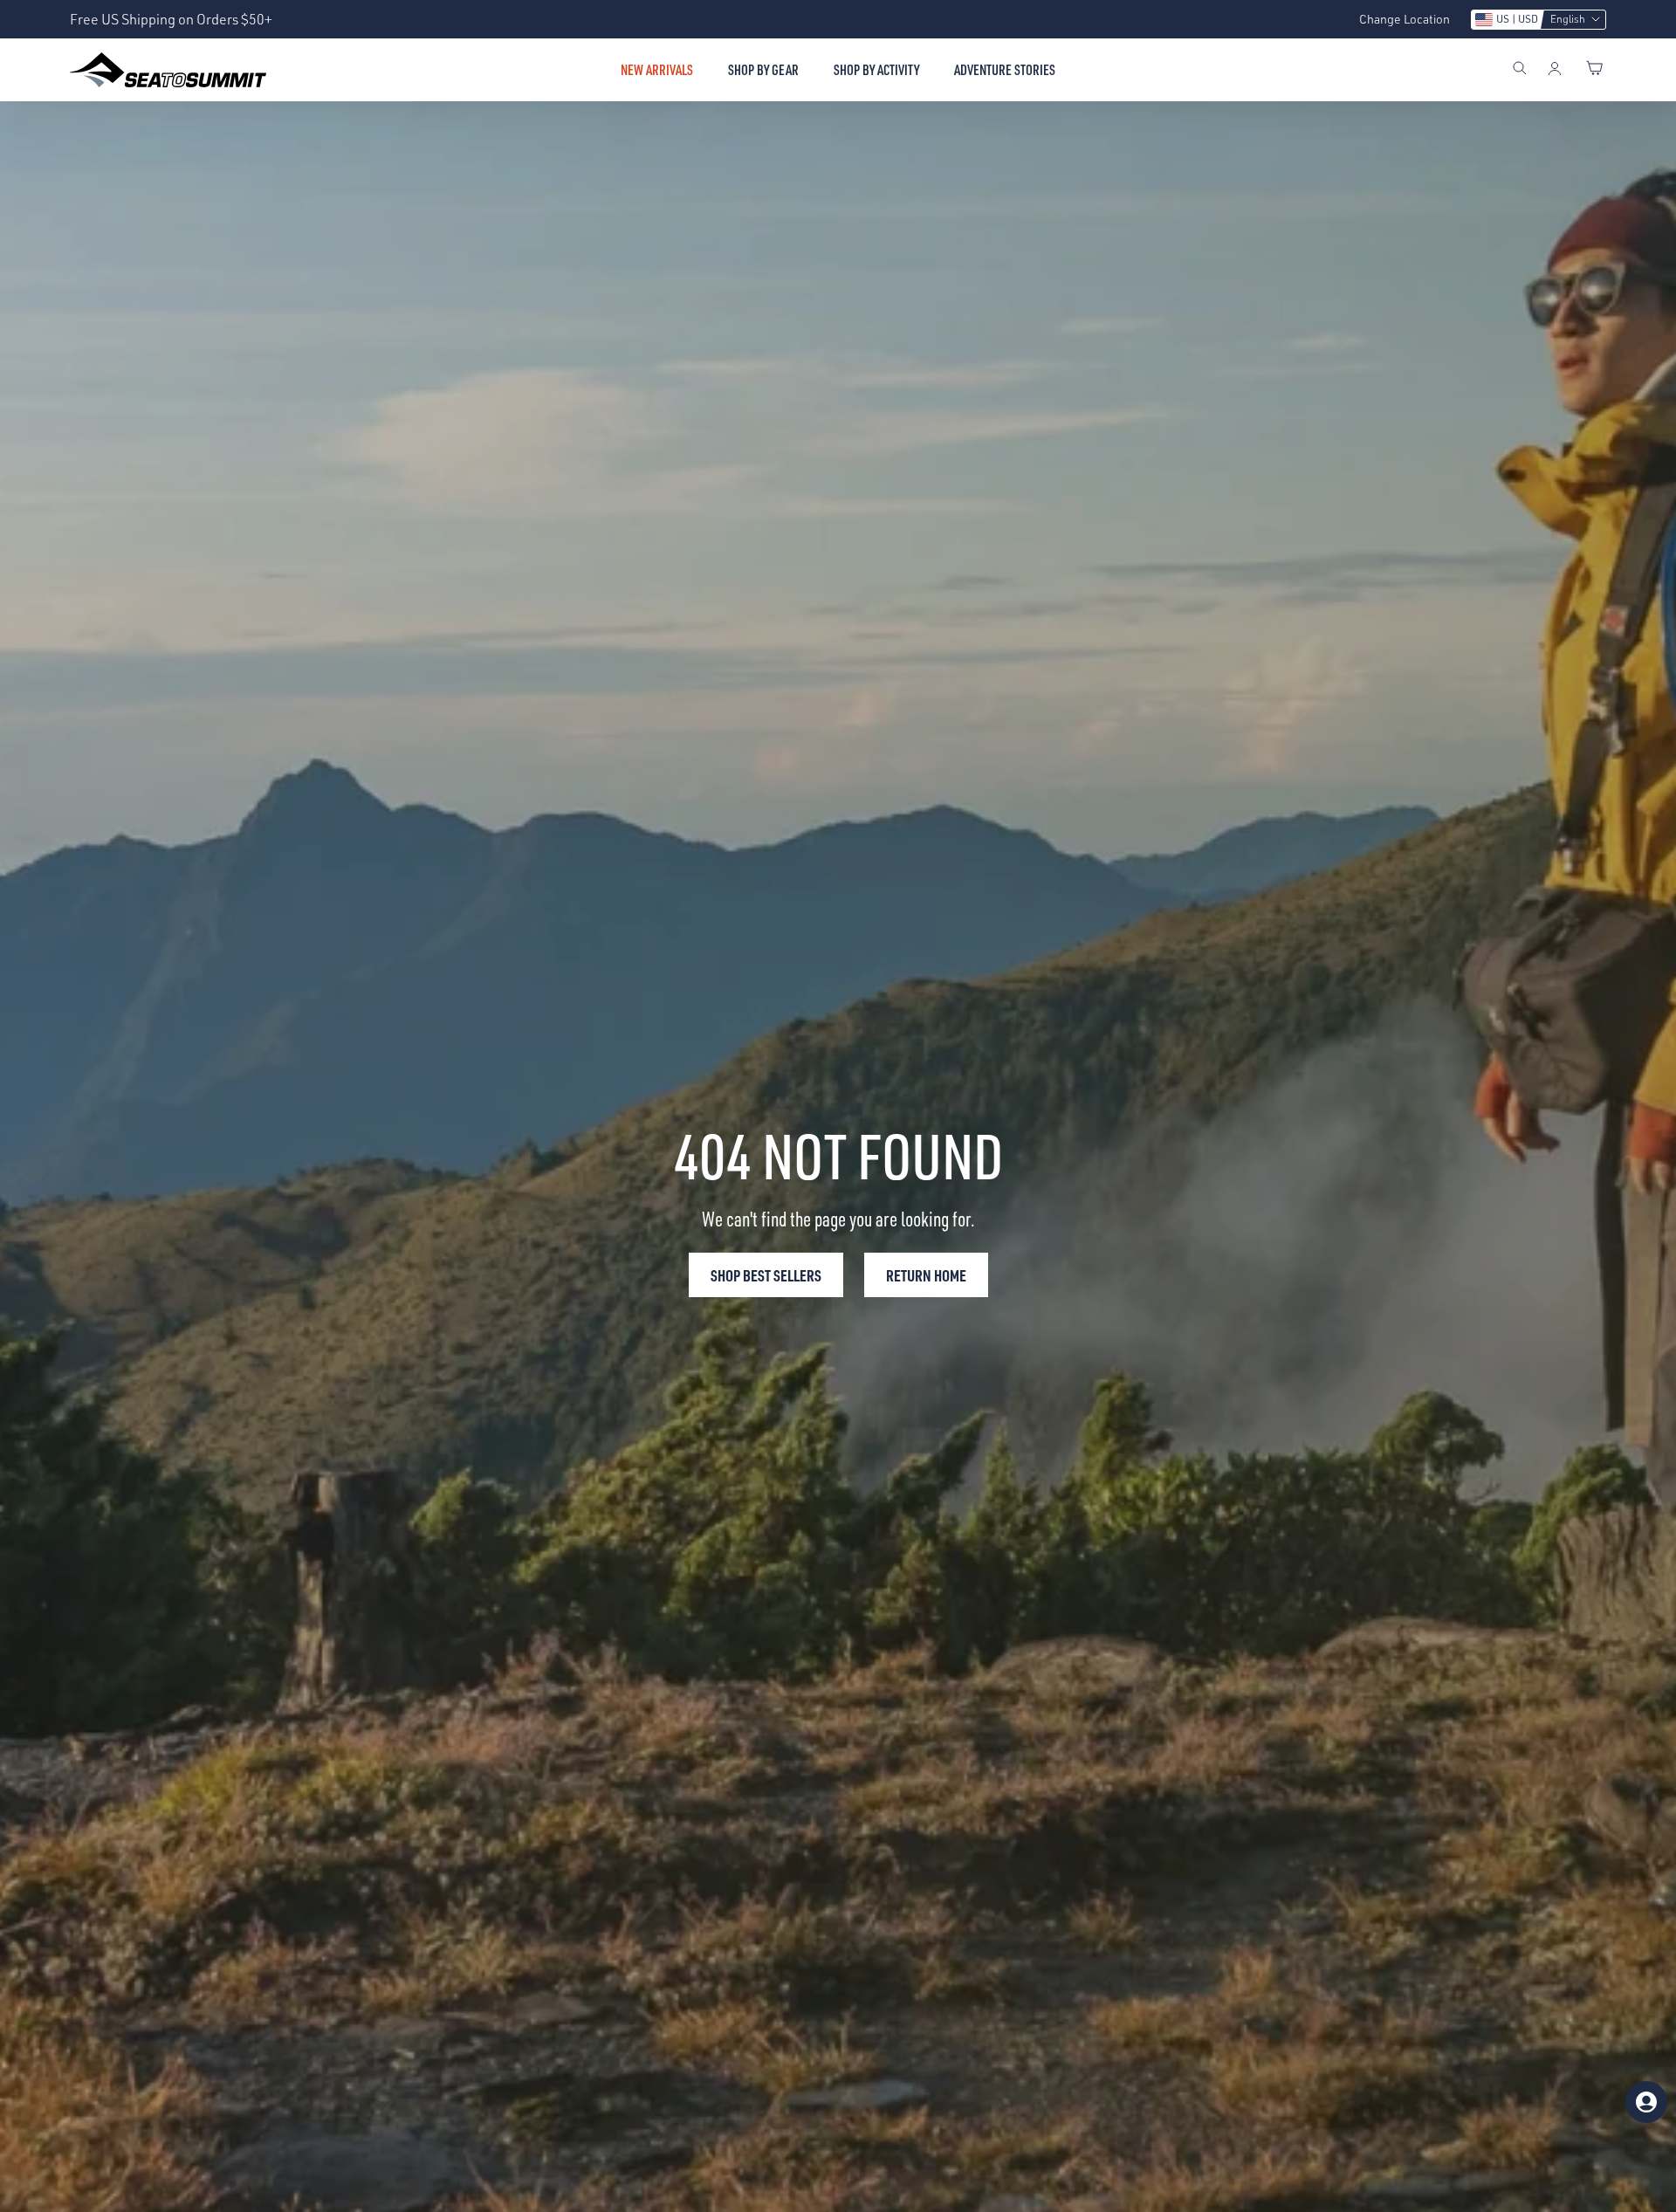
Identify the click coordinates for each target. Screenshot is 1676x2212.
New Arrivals (657, 70)
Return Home (926, 1275)
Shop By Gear (763, 70)
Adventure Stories (1005, 70)
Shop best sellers (766, 1275)
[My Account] (1555, 70)
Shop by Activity (876, 70)
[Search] (1520, 70)
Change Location (1405, 19)
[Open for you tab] (1646, 2102)
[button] (1539, 20)
